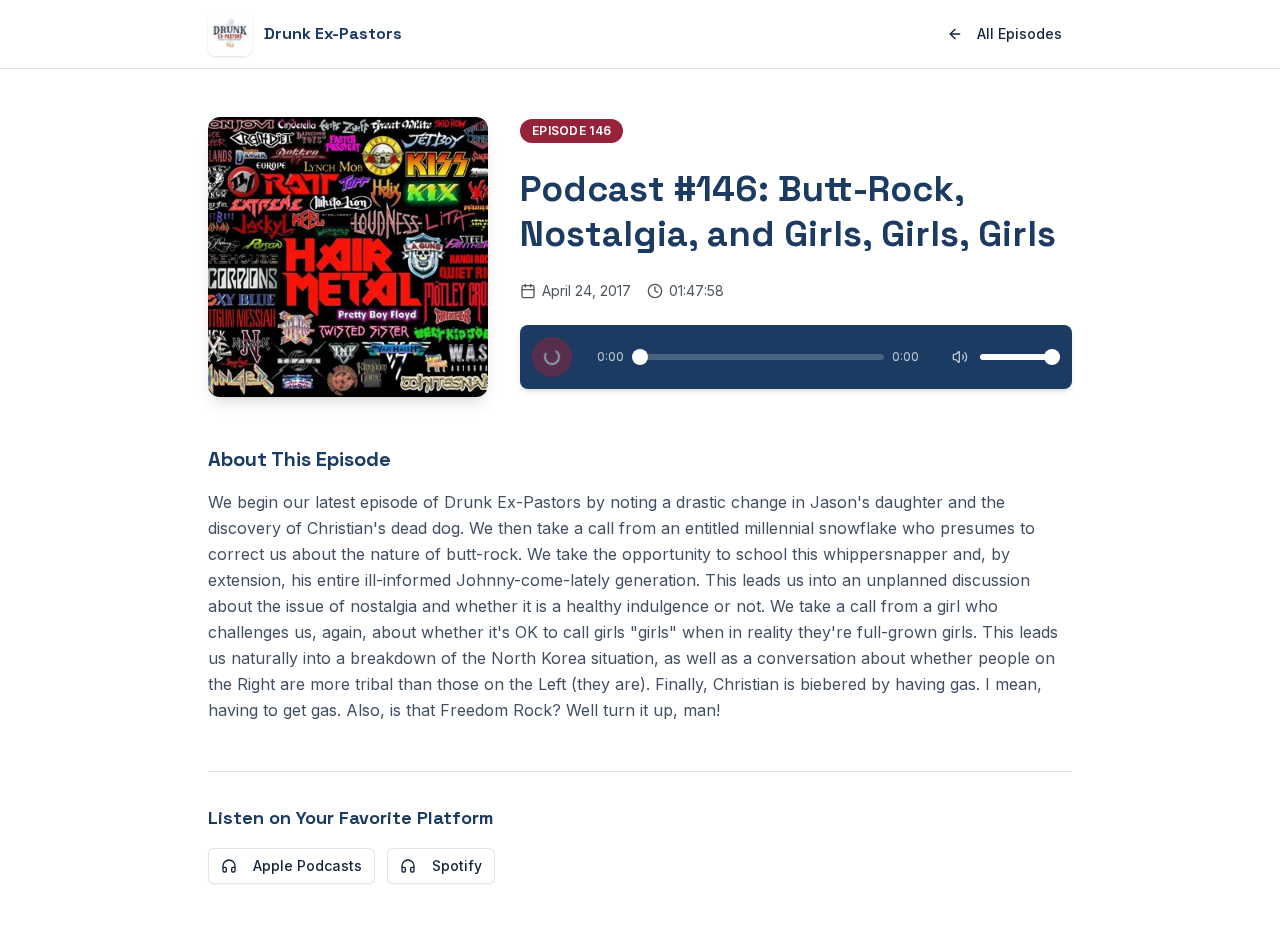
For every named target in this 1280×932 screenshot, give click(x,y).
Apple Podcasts (307, 865)
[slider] (640, 357)
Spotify (457, 865)
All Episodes (1019, 33)
